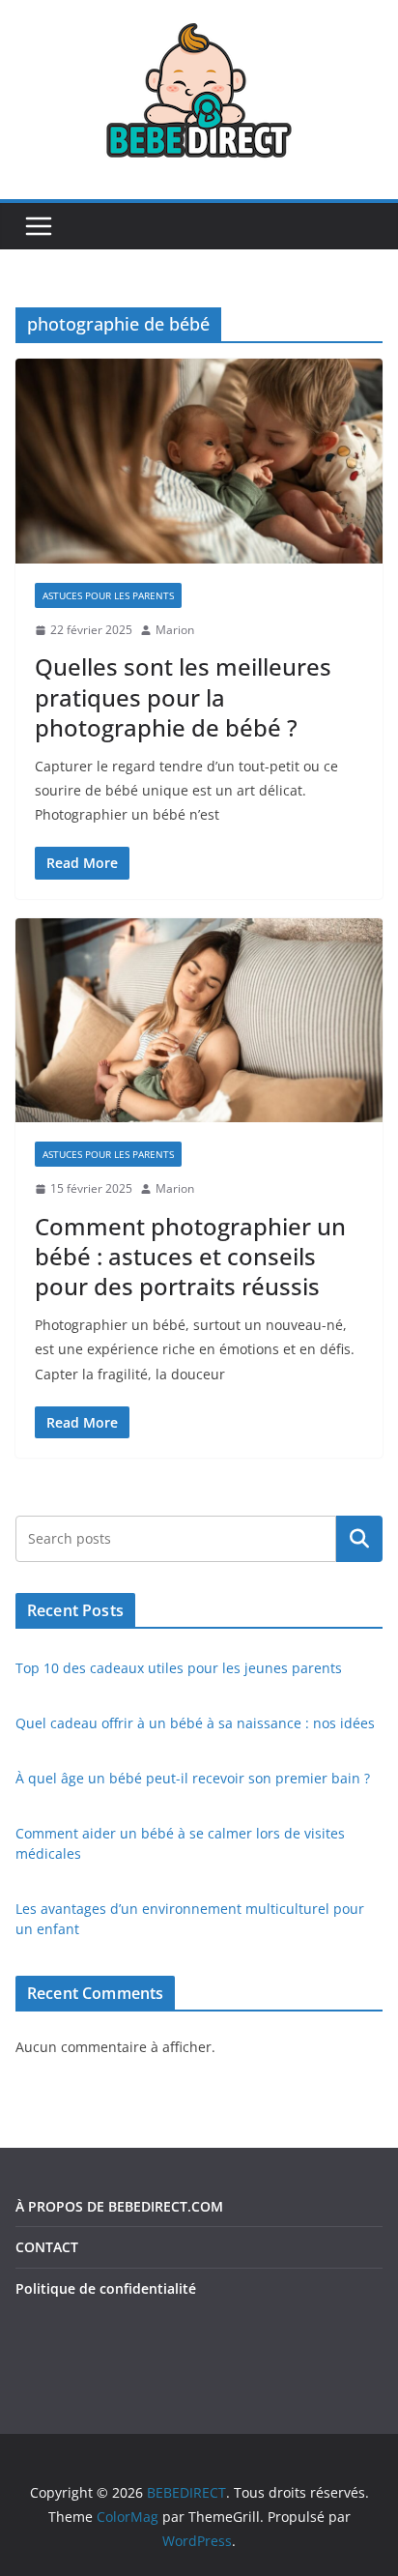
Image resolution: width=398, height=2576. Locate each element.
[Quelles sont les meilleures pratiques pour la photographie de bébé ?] (199, 461)
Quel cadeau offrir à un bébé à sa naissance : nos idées (195, 1723)
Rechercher (359, 1539)
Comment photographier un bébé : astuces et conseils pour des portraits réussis (190, 1256)
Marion (175, 630)
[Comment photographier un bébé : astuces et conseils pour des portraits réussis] (199, 1020)
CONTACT (47, 2247)
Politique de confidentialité (106, 2288)
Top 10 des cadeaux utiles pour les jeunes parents (179, 1668)
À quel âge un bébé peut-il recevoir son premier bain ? (193, 1778)
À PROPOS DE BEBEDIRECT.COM (119, 2206)
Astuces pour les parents (108, 595)
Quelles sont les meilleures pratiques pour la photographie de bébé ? (183, 696)
